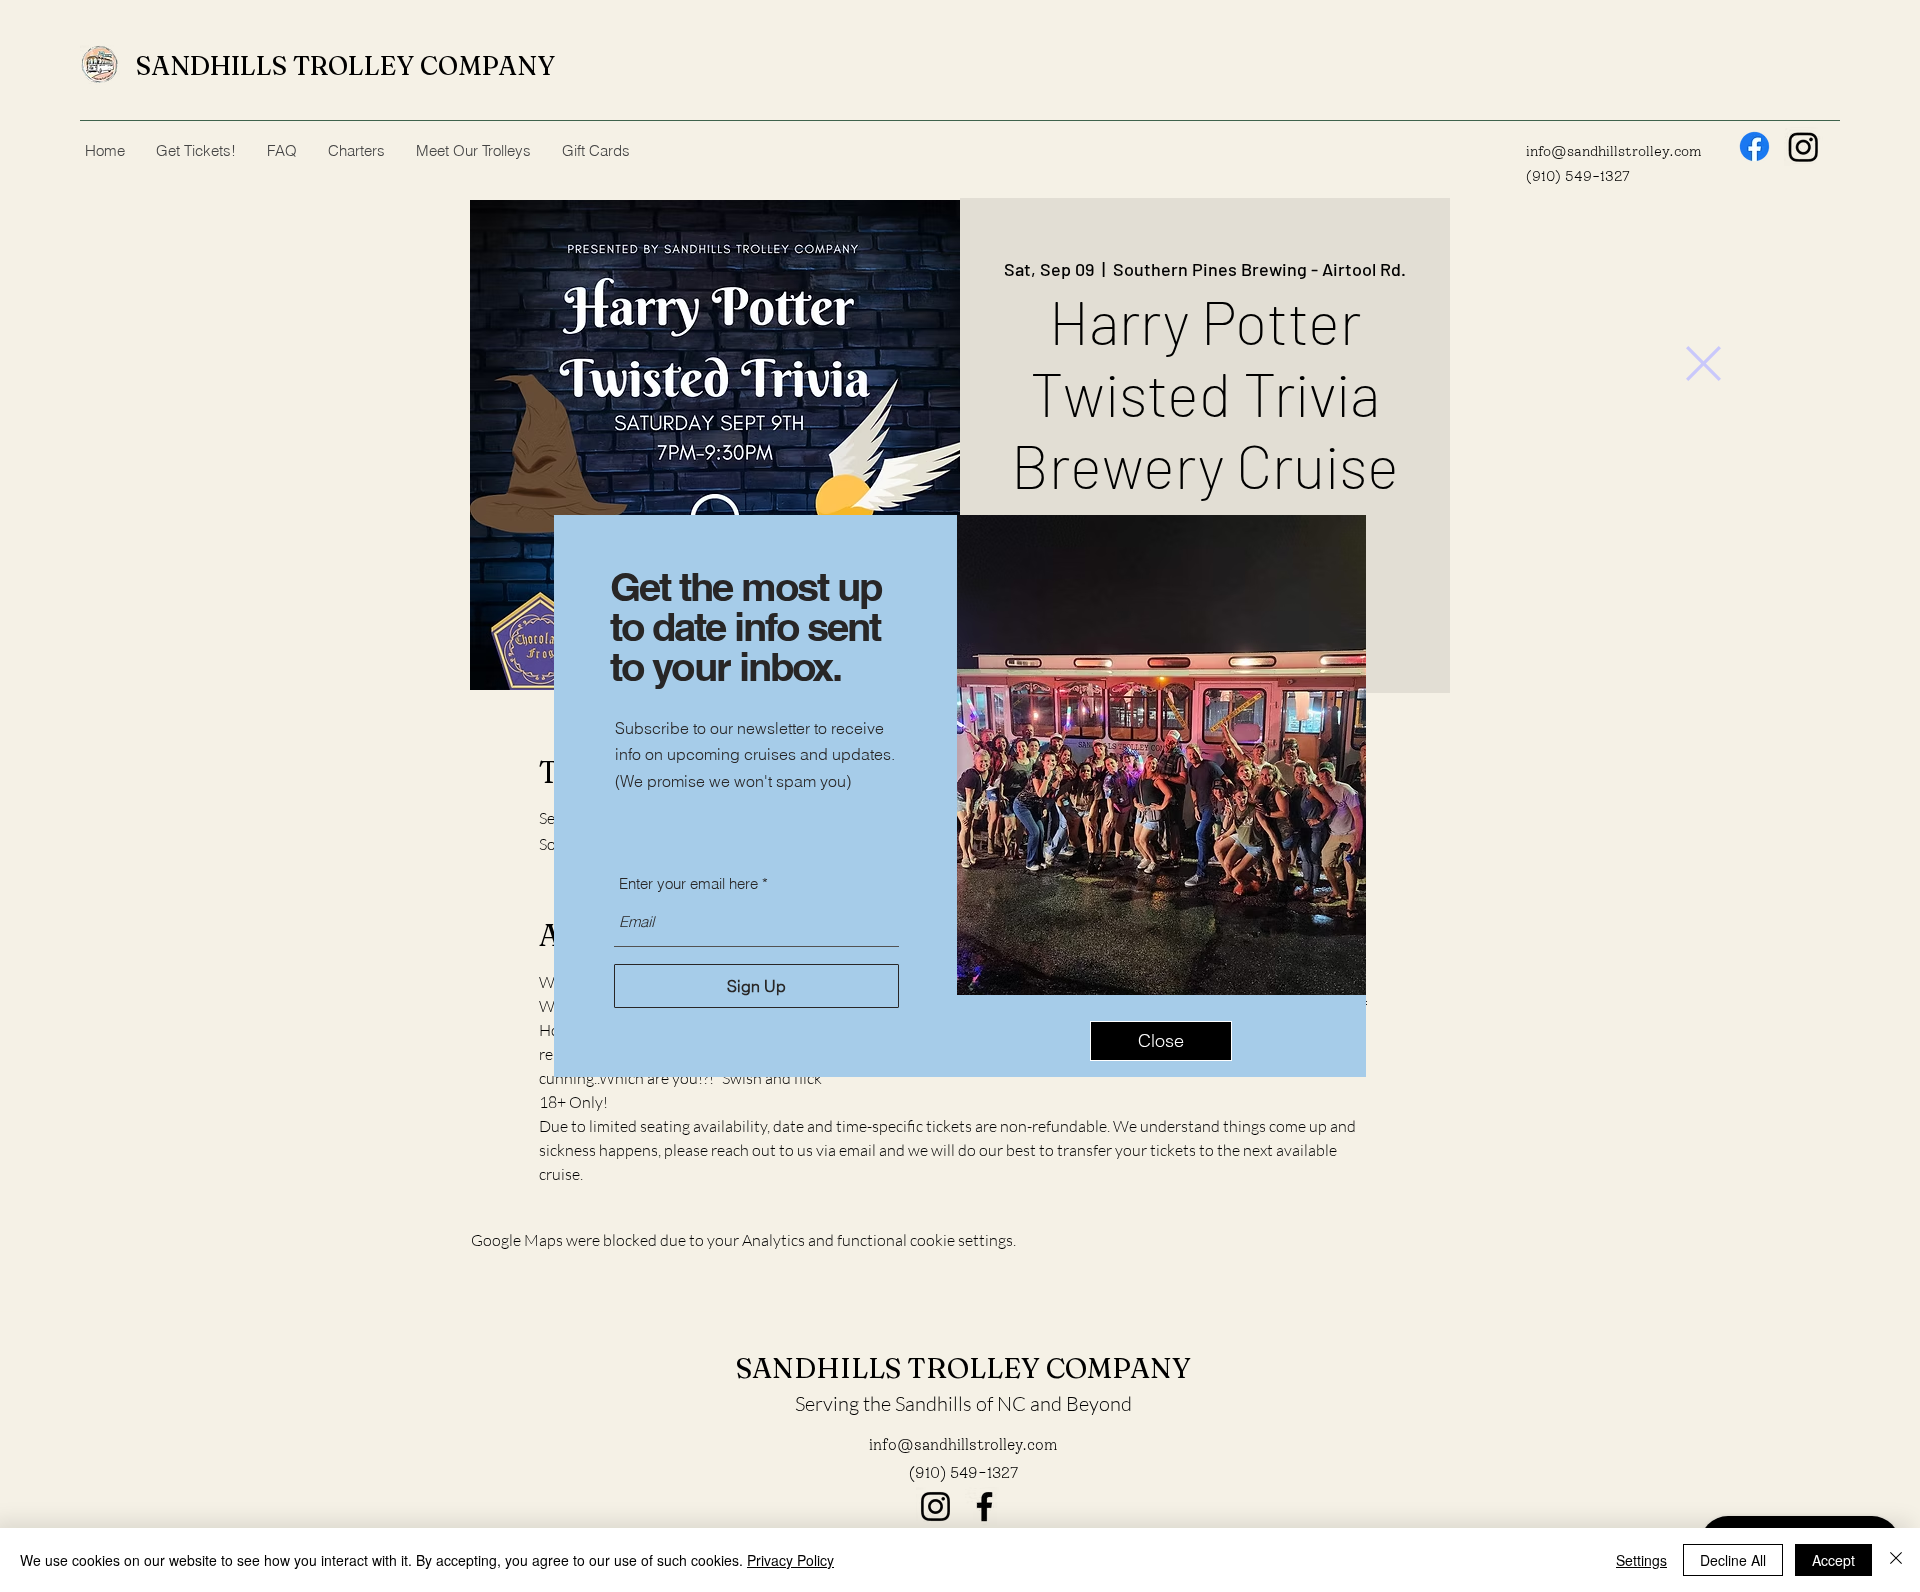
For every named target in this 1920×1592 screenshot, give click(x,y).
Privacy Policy (790, 1560)
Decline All (1733, 1560)
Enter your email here (688, 883)
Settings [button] (1641, 1560)
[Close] (1896, 1560)
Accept (1833, 1560)
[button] (1703, 363)
